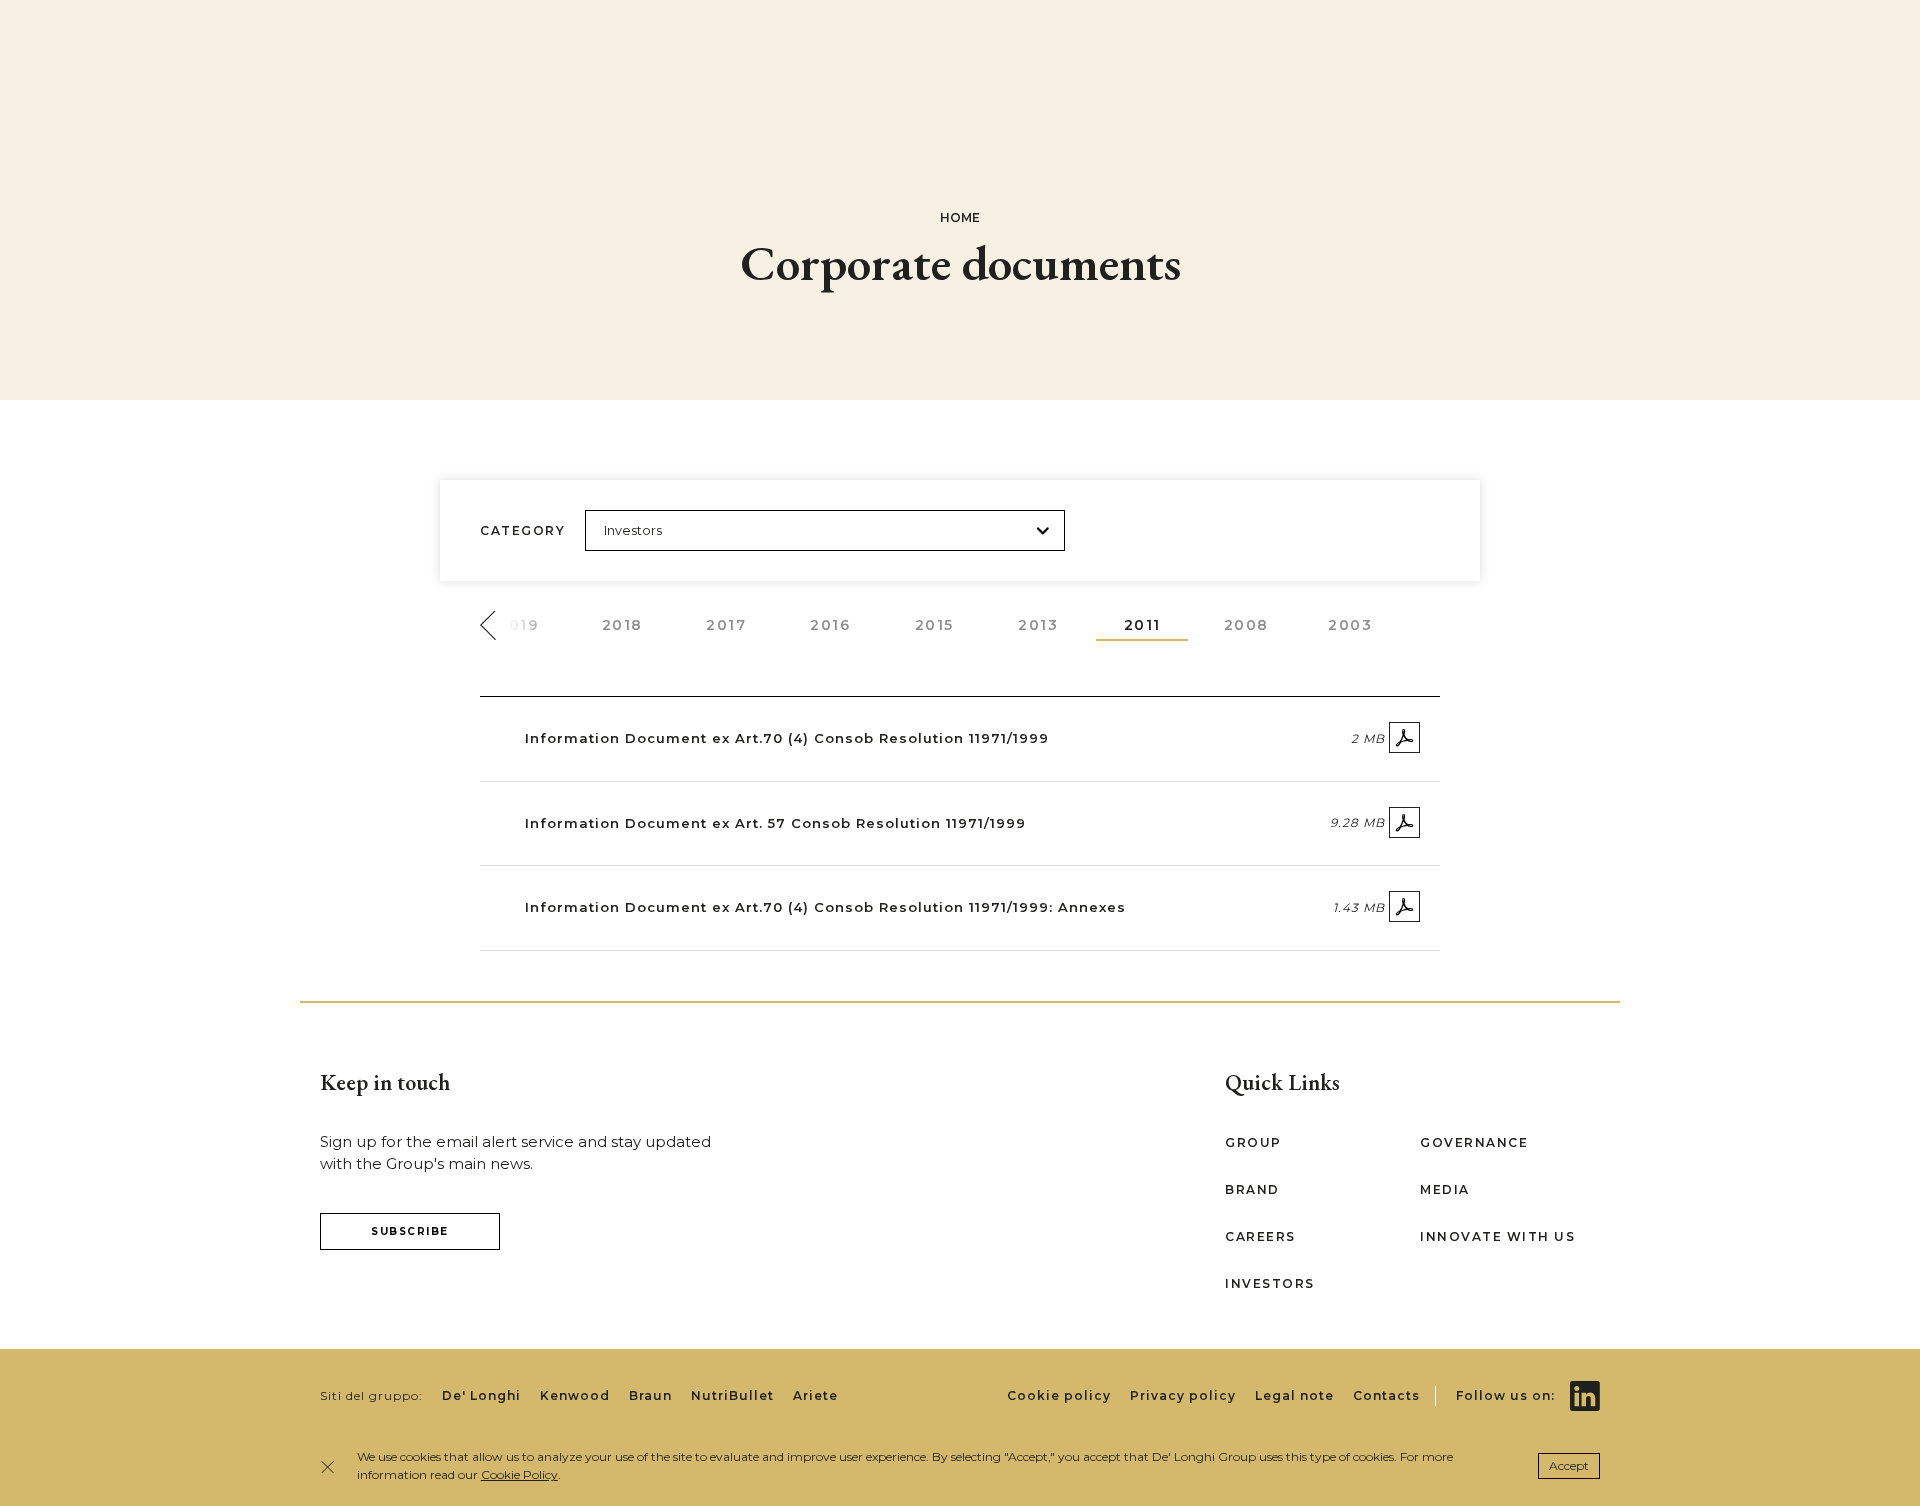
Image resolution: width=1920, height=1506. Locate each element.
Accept (1569, 1465)
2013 (1038, 625)
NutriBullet (732, 1395)
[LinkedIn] (1585, 1381)
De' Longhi (481, 1395)
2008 (1246, 625)
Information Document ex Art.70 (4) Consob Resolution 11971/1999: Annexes (825, 907)
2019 (518, 625)
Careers (1260, 1236)
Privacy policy (1183, 1395)
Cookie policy (1059, 1395)
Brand (1252, 1189)
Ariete (815, 1395)
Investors (1270, 1283)
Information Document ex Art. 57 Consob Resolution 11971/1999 (775, 823)
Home (960, 217)
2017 (726, 625)
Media (1445, 1189)
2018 (622, 625)
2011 (1142, 625)
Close (333, 1466)
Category (522, 530)
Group (1253, 1142)
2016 (830, 625)
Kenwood (575, 1395)
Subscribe (410, 1231)
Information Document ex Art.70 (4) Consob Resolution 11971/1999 (787, 738)
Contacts (1386, 1395)
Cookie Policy (519, 1474)
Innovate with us (1497, 1236)
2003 (1350, 625)
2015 (934, 625)
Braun (650, 1395)
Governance (1474, 1142)
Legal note (1294, 1395)
